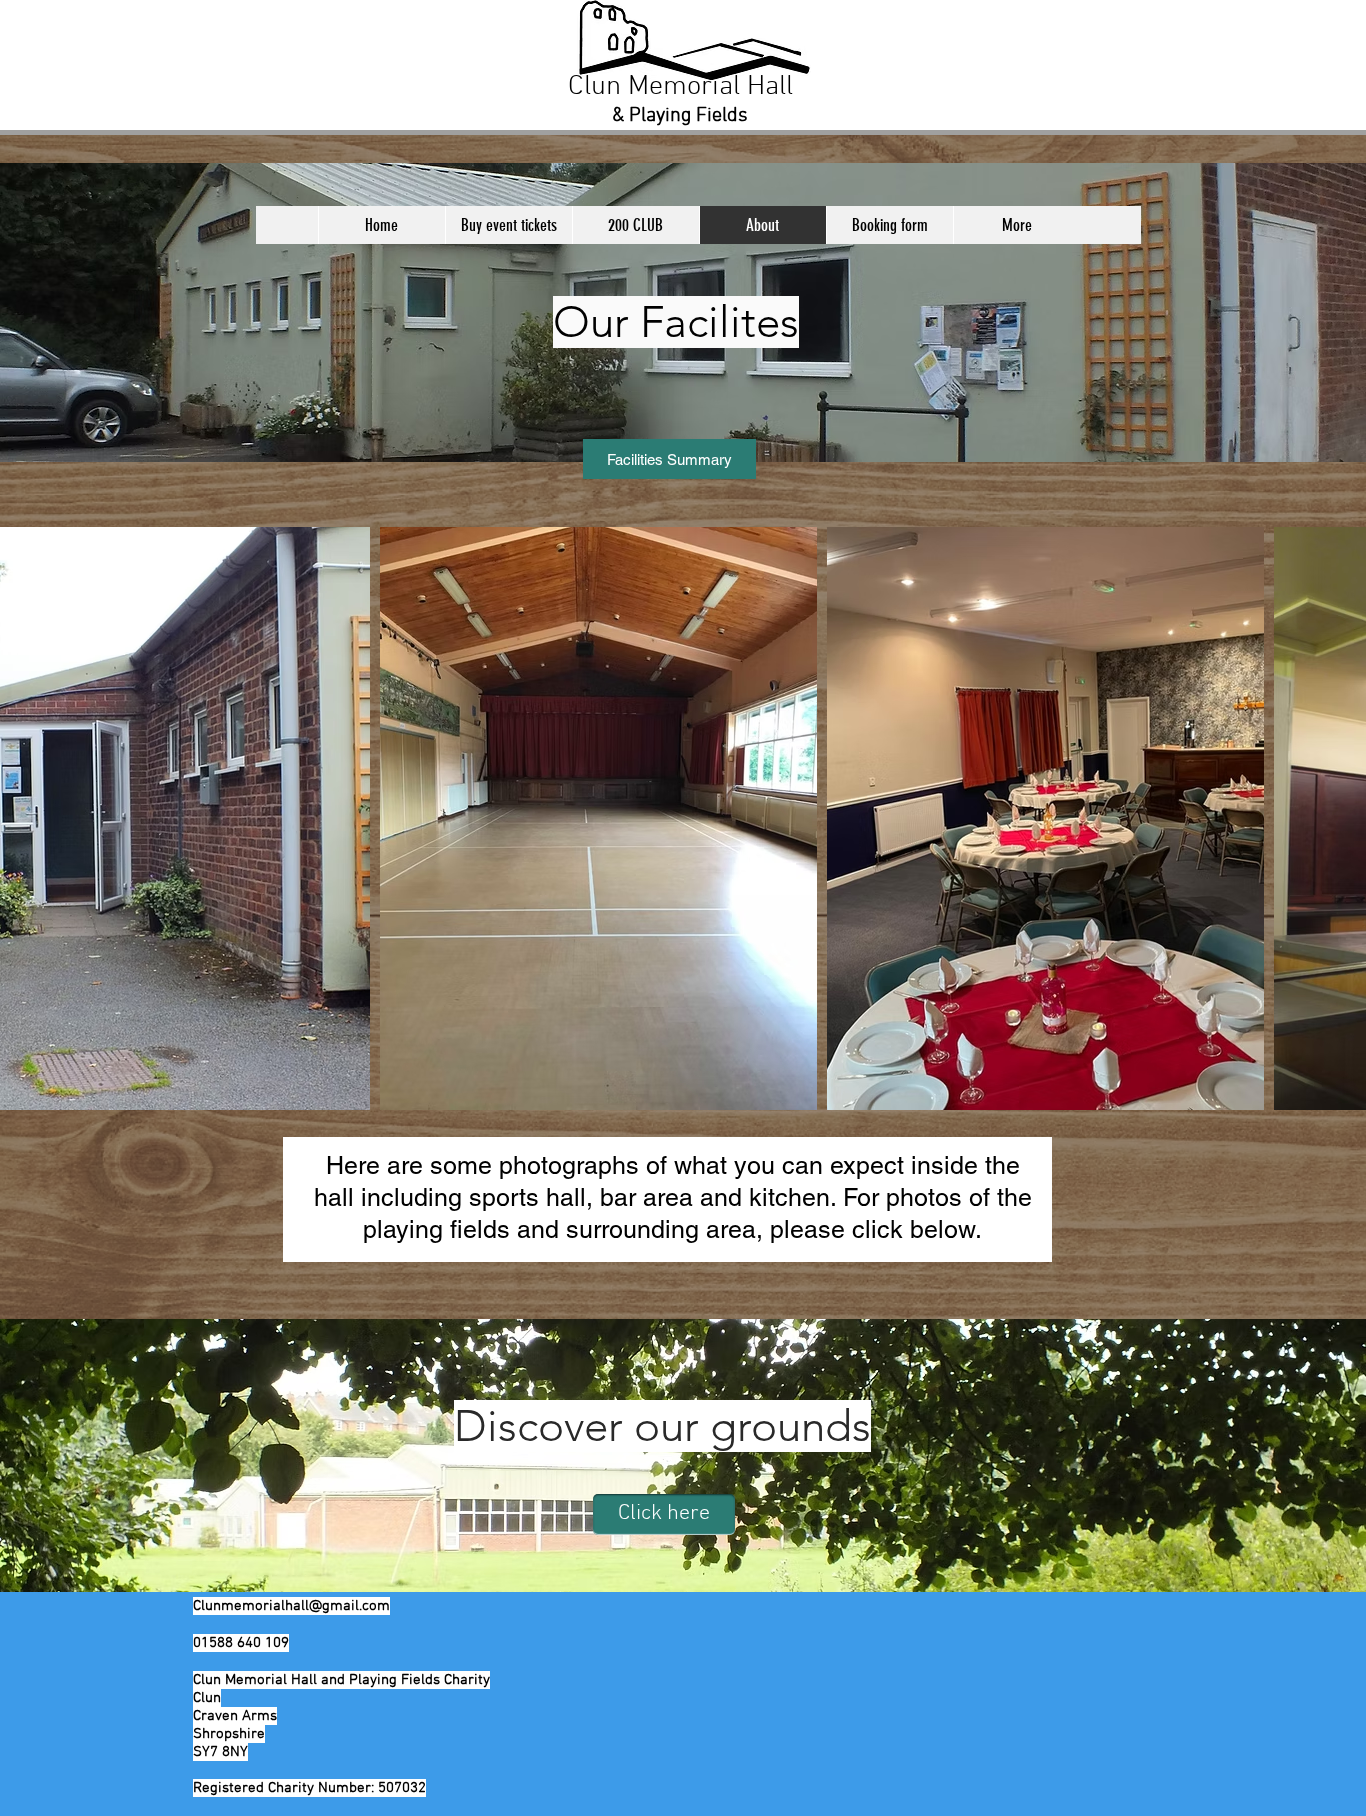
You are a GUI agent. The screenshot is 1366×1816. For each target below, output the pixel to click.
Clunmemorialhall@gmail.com (291, 1606)
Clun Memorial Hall (680, 87)
